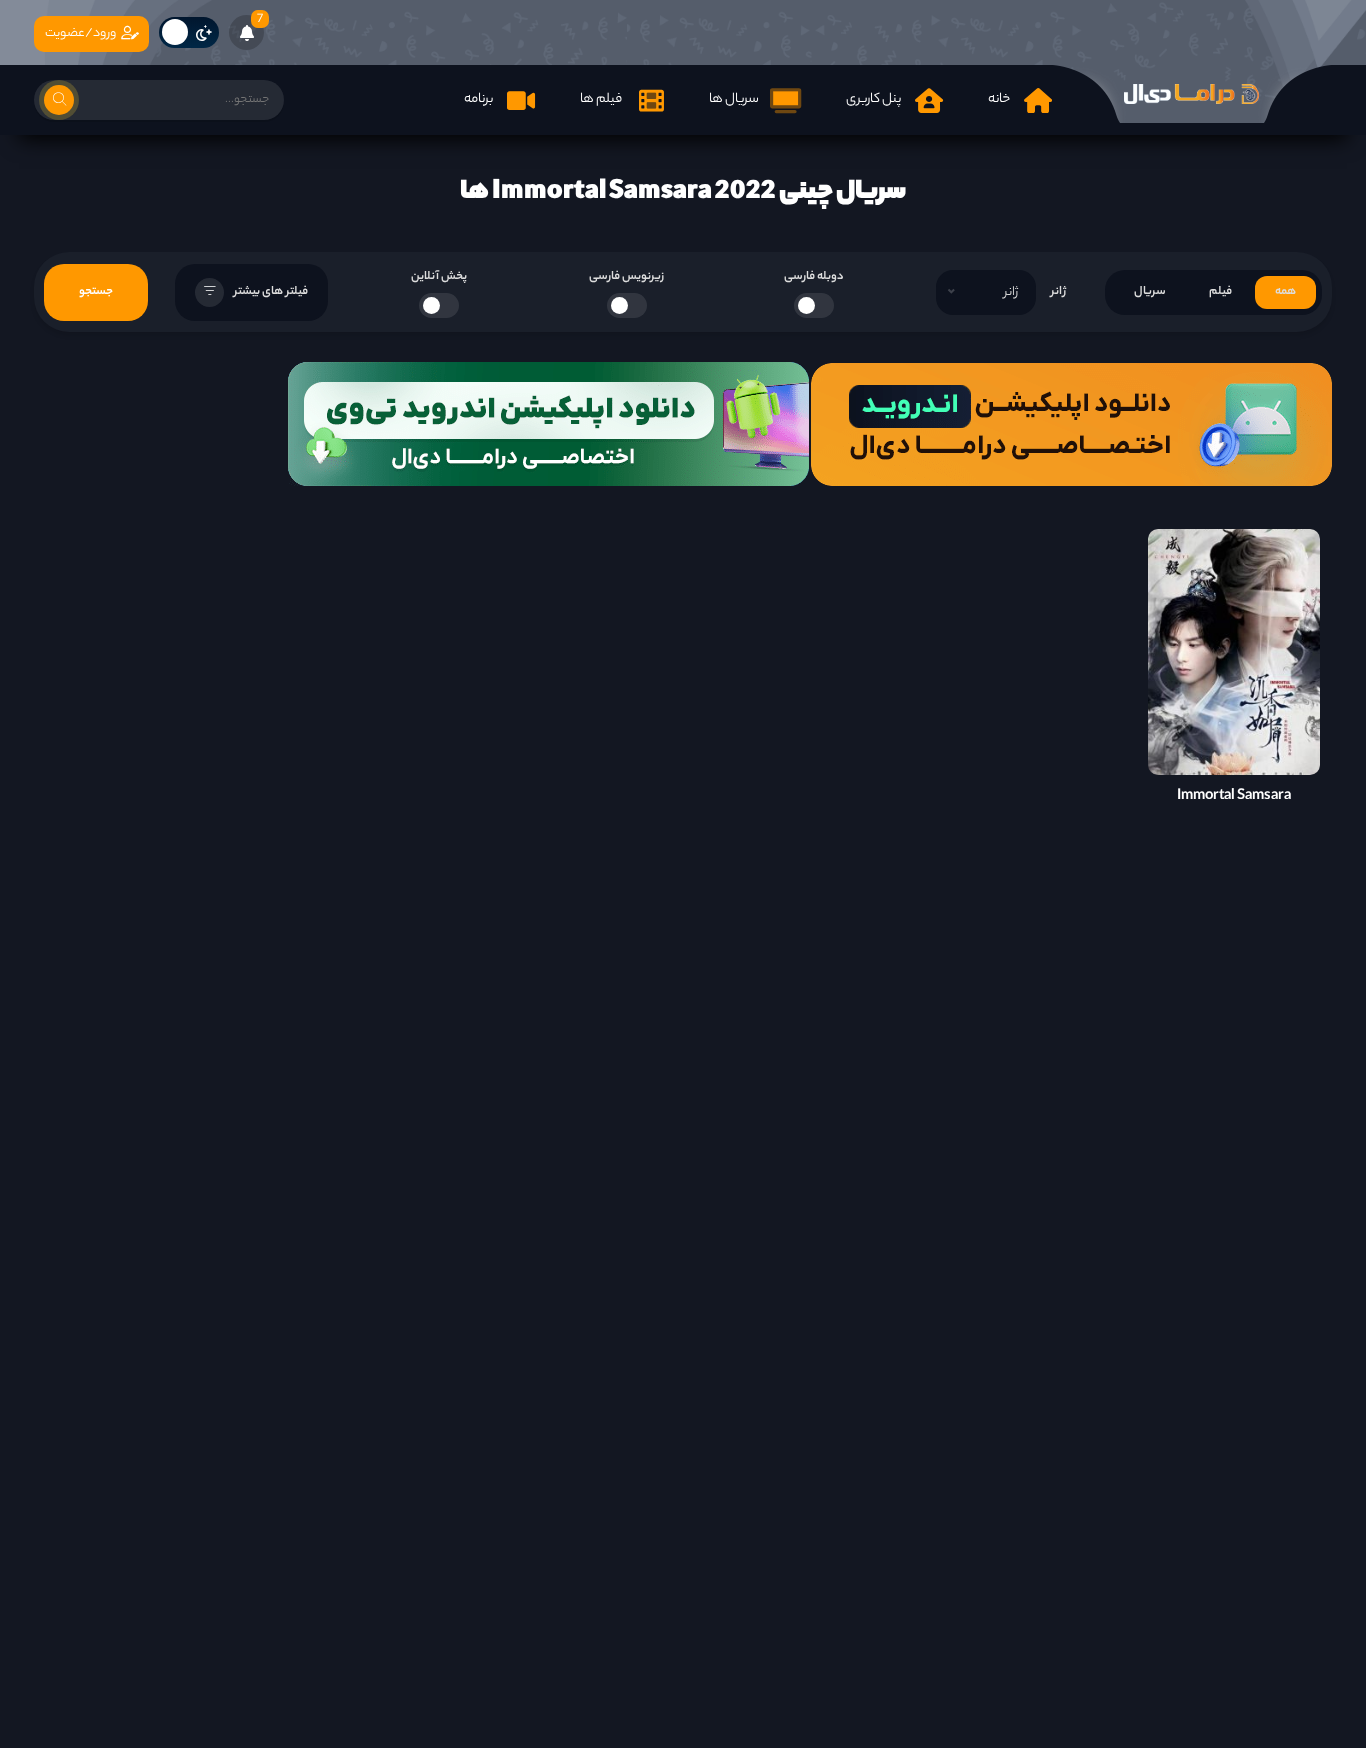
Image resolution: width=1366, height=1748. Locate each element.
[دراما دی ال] (1192, 94)
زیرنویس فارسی (626, 277)
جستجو (96, 292)
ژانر (1058, 292)
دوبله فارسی (814, 277)
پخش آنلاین (439, 277)
